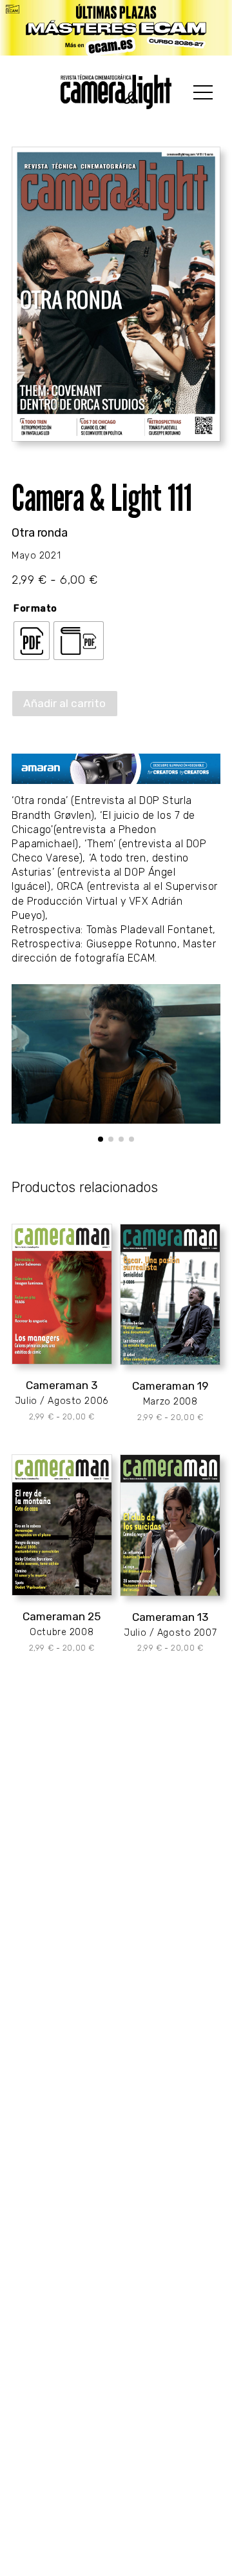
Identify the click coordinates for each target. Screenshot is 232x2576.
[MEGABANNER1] (116, 28)
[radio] (32, 641)
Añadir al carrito (64, 703)
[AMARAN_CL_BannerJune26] (116, 768)
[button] (101, 1139)
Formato (35, 609)
